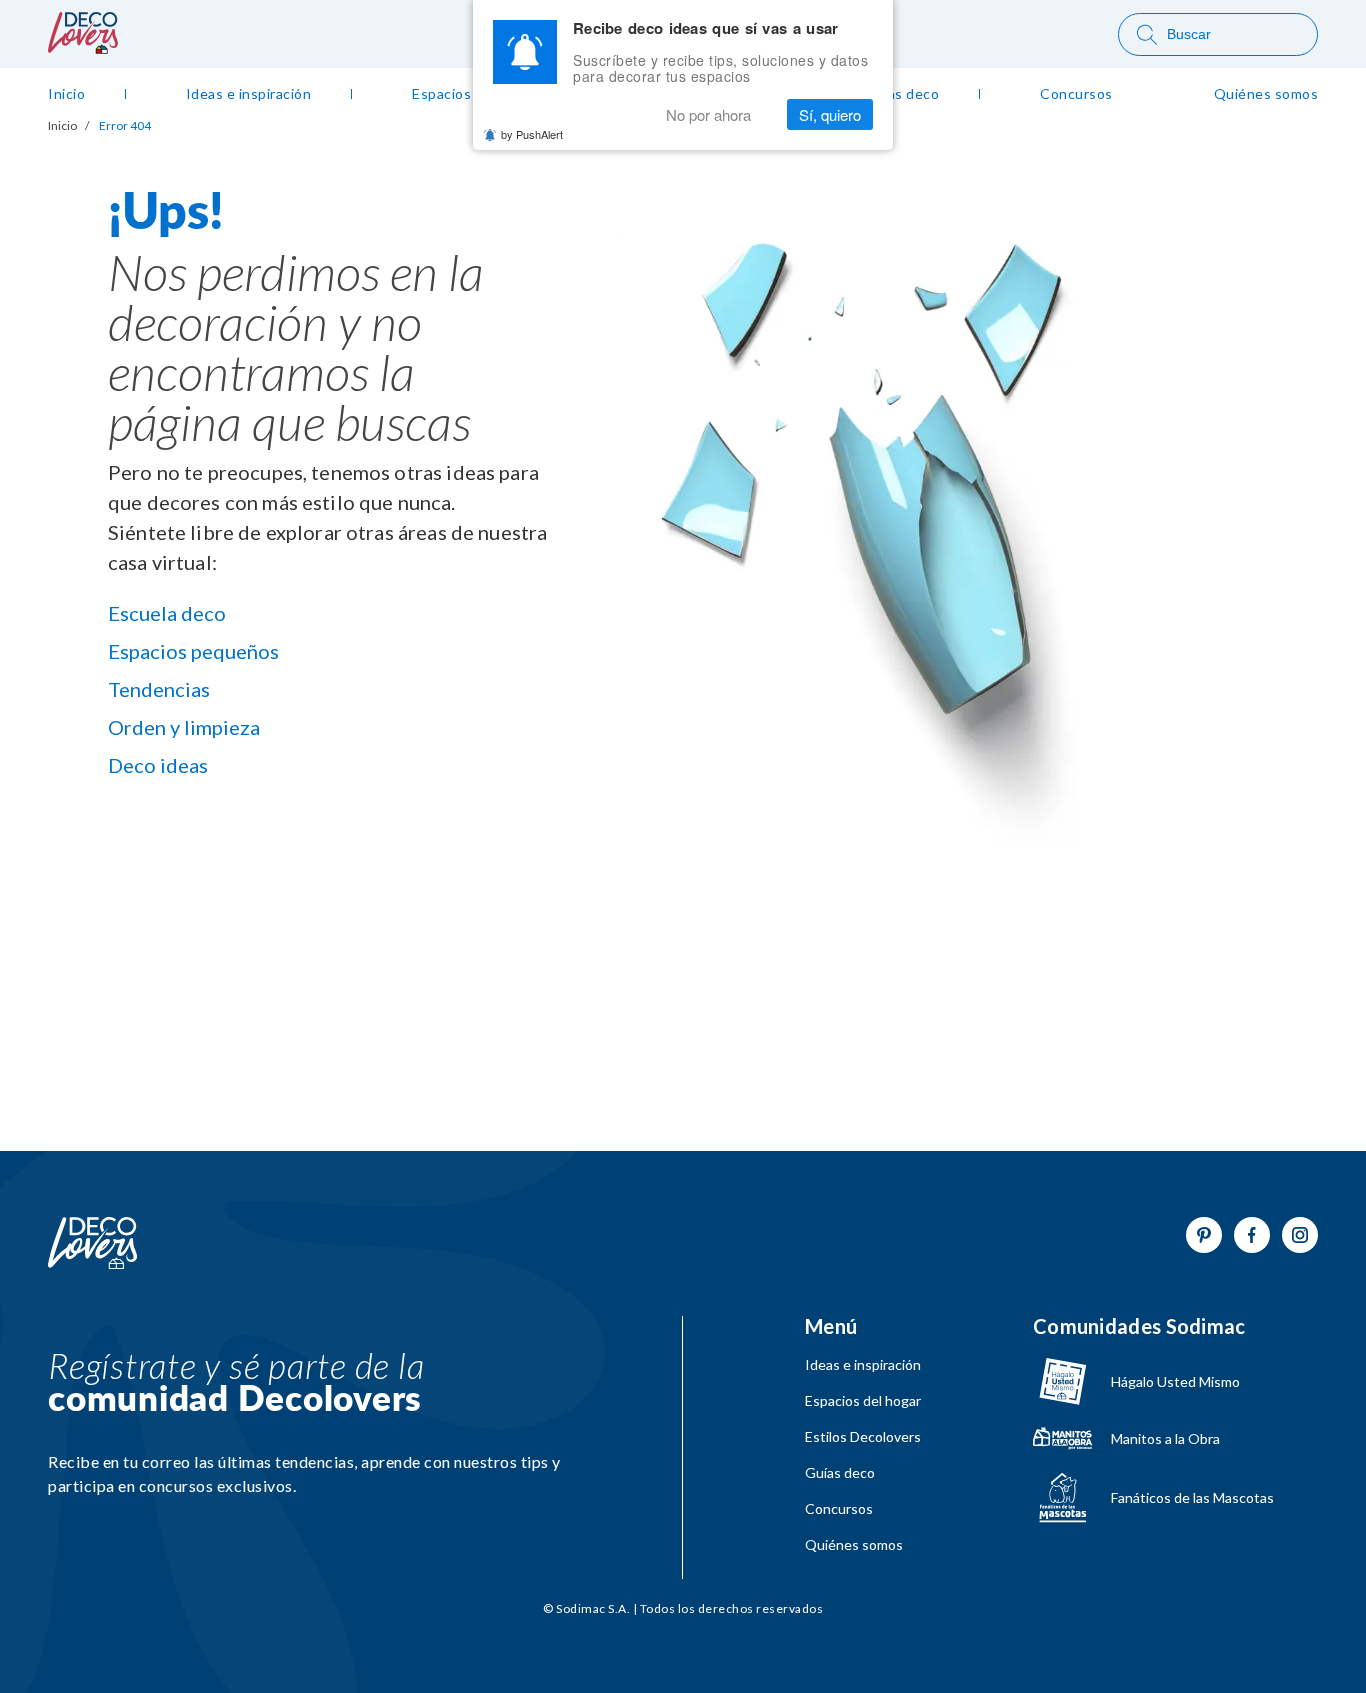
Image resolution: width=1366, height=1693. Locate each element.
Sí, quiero (830, 114)
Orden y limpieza (184, 727)
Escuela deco (167, 613)
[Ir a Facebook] (1252, 1235)
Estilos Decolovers (863, 1437)
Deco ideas (158, 765)
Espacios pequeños (193, 651)
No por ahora (708, 114)
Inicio (62, 126)
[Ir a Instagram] (1300, 1235)
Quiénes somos (854, 1545)
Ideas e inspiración (863, 1365)
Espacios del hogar (863, 1401)
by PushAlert (532, 134)
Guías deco (840, 1473)
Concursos (839, 1509)
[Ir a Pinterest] (1204, 1235)
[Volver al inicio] (93, 1244)
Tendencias (159, 689)
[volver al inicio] (83, 47)
